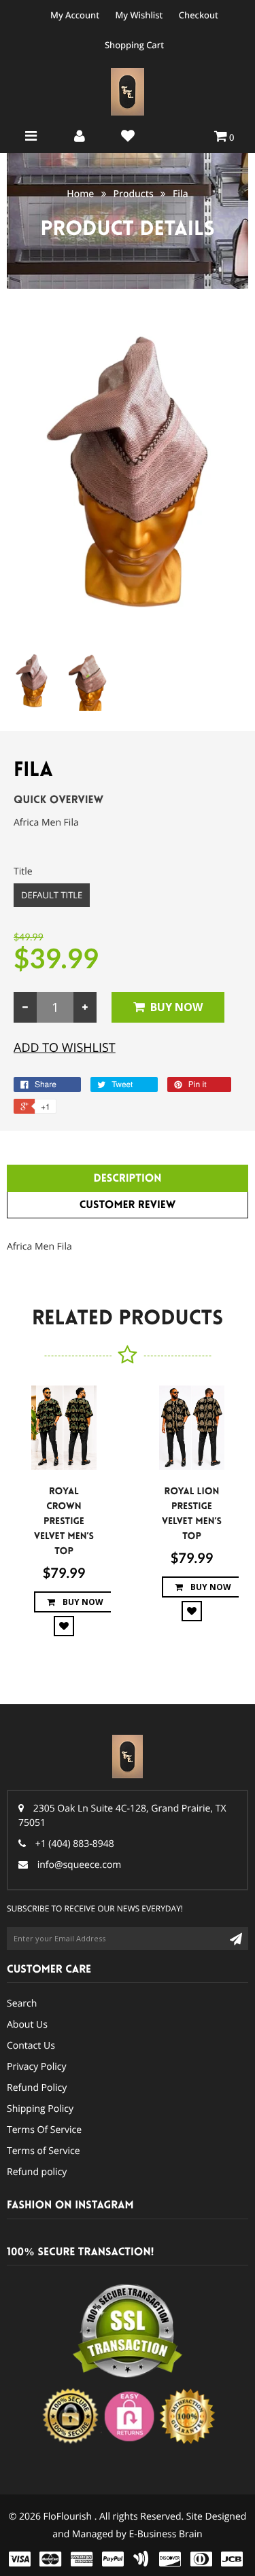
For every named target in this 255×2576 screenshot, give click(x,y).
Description (127, 1179)
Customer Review (128, 1205)
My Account (75, 15)
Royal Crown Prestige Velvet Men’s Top (64, 1521)
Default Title (52, 895)
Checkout (199, 15)
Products (134, 194)
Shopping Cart (134, 45)
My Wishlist (139, 15)
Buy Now (176, 1007)
